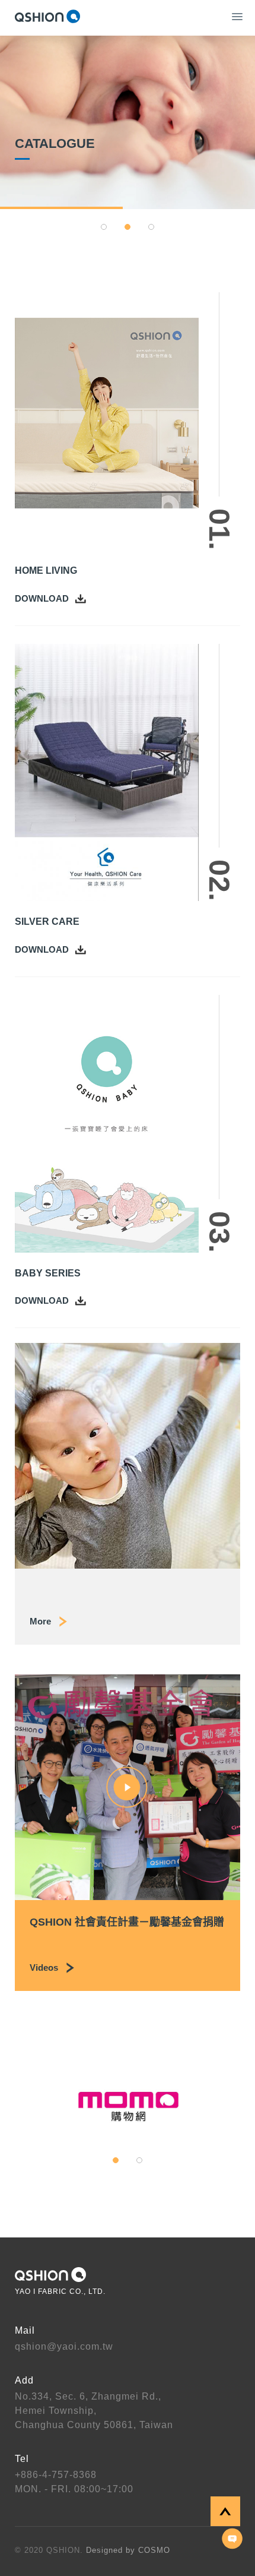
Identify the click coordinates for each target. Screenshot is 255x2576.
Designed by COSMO (128, 2550)
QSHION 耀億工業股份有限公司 (47, 16)
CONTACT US (232, 2539)
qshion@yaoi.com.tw (64, 2346)
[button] (104, 227)
